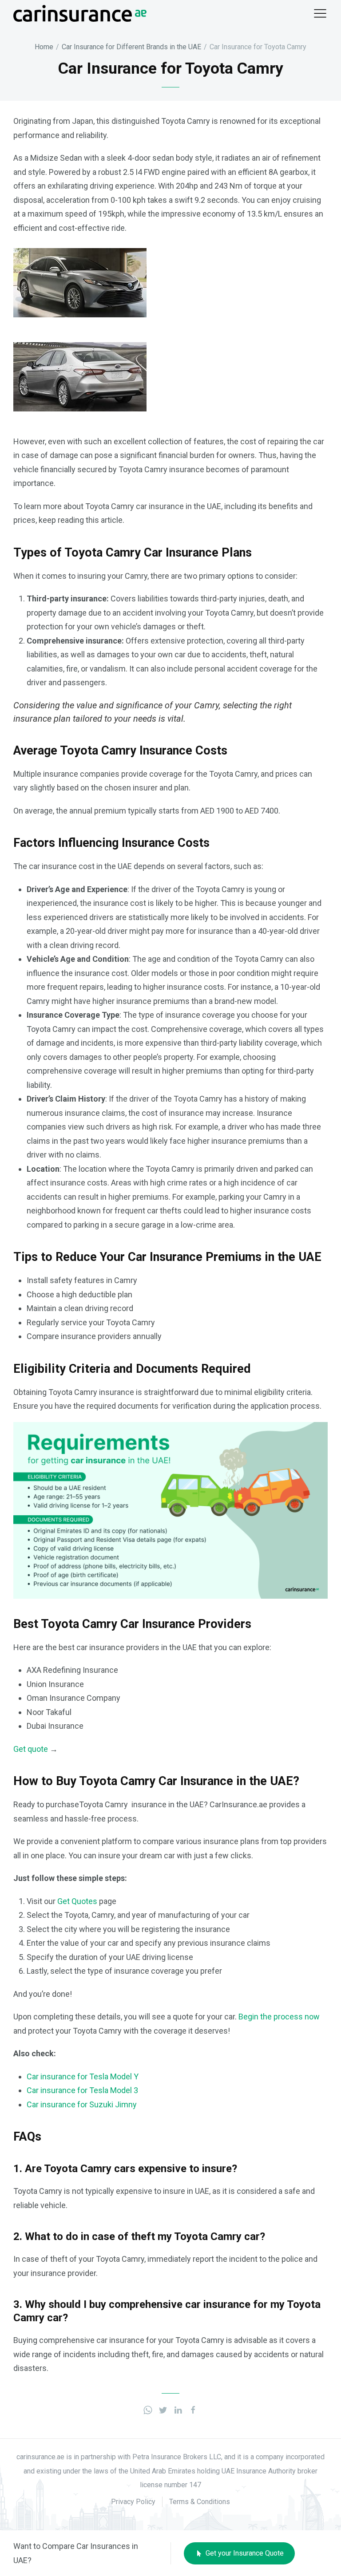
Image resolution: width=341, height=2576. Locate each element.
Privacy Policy (133, 2502)
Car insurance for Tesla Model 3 (82, 2090)
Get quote (31, 1749)
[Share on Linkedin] (178, 2409)
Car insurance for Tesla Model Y (83, 2076)
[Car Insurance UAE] (80, 13)
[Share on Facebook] (193, 2409)
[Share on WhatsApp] (148, 2409)
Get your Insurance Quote (244, 2553)
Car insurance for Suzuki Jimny (82, 2104)
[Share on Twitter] (163, 2409)
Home (44, 47)
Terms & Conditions (200, 2502)
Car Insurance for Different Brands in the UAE (131, 47)
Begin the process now (279, 2017)
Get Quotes (77, 1901)
